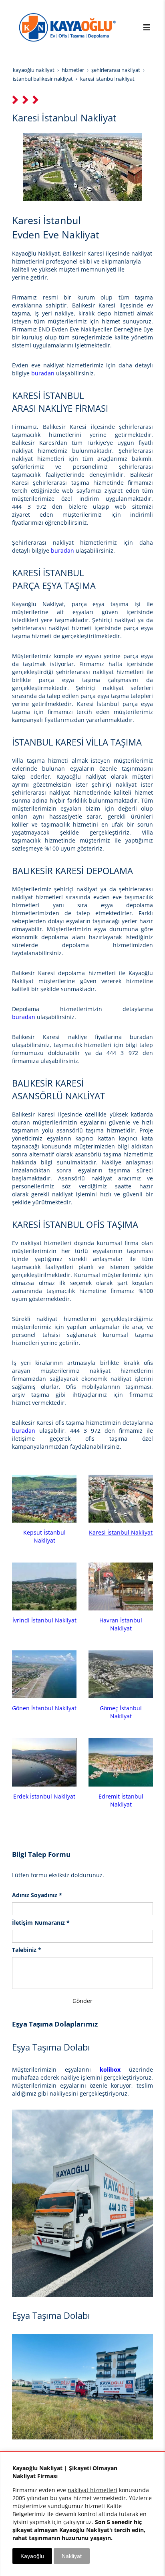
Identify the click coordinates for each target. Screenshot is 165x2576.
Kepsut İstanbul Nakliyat (44, 1536)
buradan (44, 373)
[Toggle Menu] (147, 27)
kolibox (110, 2069)
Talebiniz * (27, 1950)
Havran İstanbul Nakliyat (121, 1624)
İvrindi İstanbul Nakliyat (44, 1620)
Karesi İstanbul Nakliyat (121, 1532)
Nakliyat (72, 2556)
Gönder (82, 2001)
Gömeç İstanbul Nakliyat (121, 1712)
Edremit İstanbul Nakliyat (121, 1800)
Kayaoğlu (32, 2556)
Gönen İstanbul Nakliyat (44, 1708)
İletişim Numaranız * (41, 1923)
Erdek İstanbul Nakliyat (44, 1796)
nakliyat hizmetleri (93, 2490)
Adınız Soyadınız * (37, 1895)
